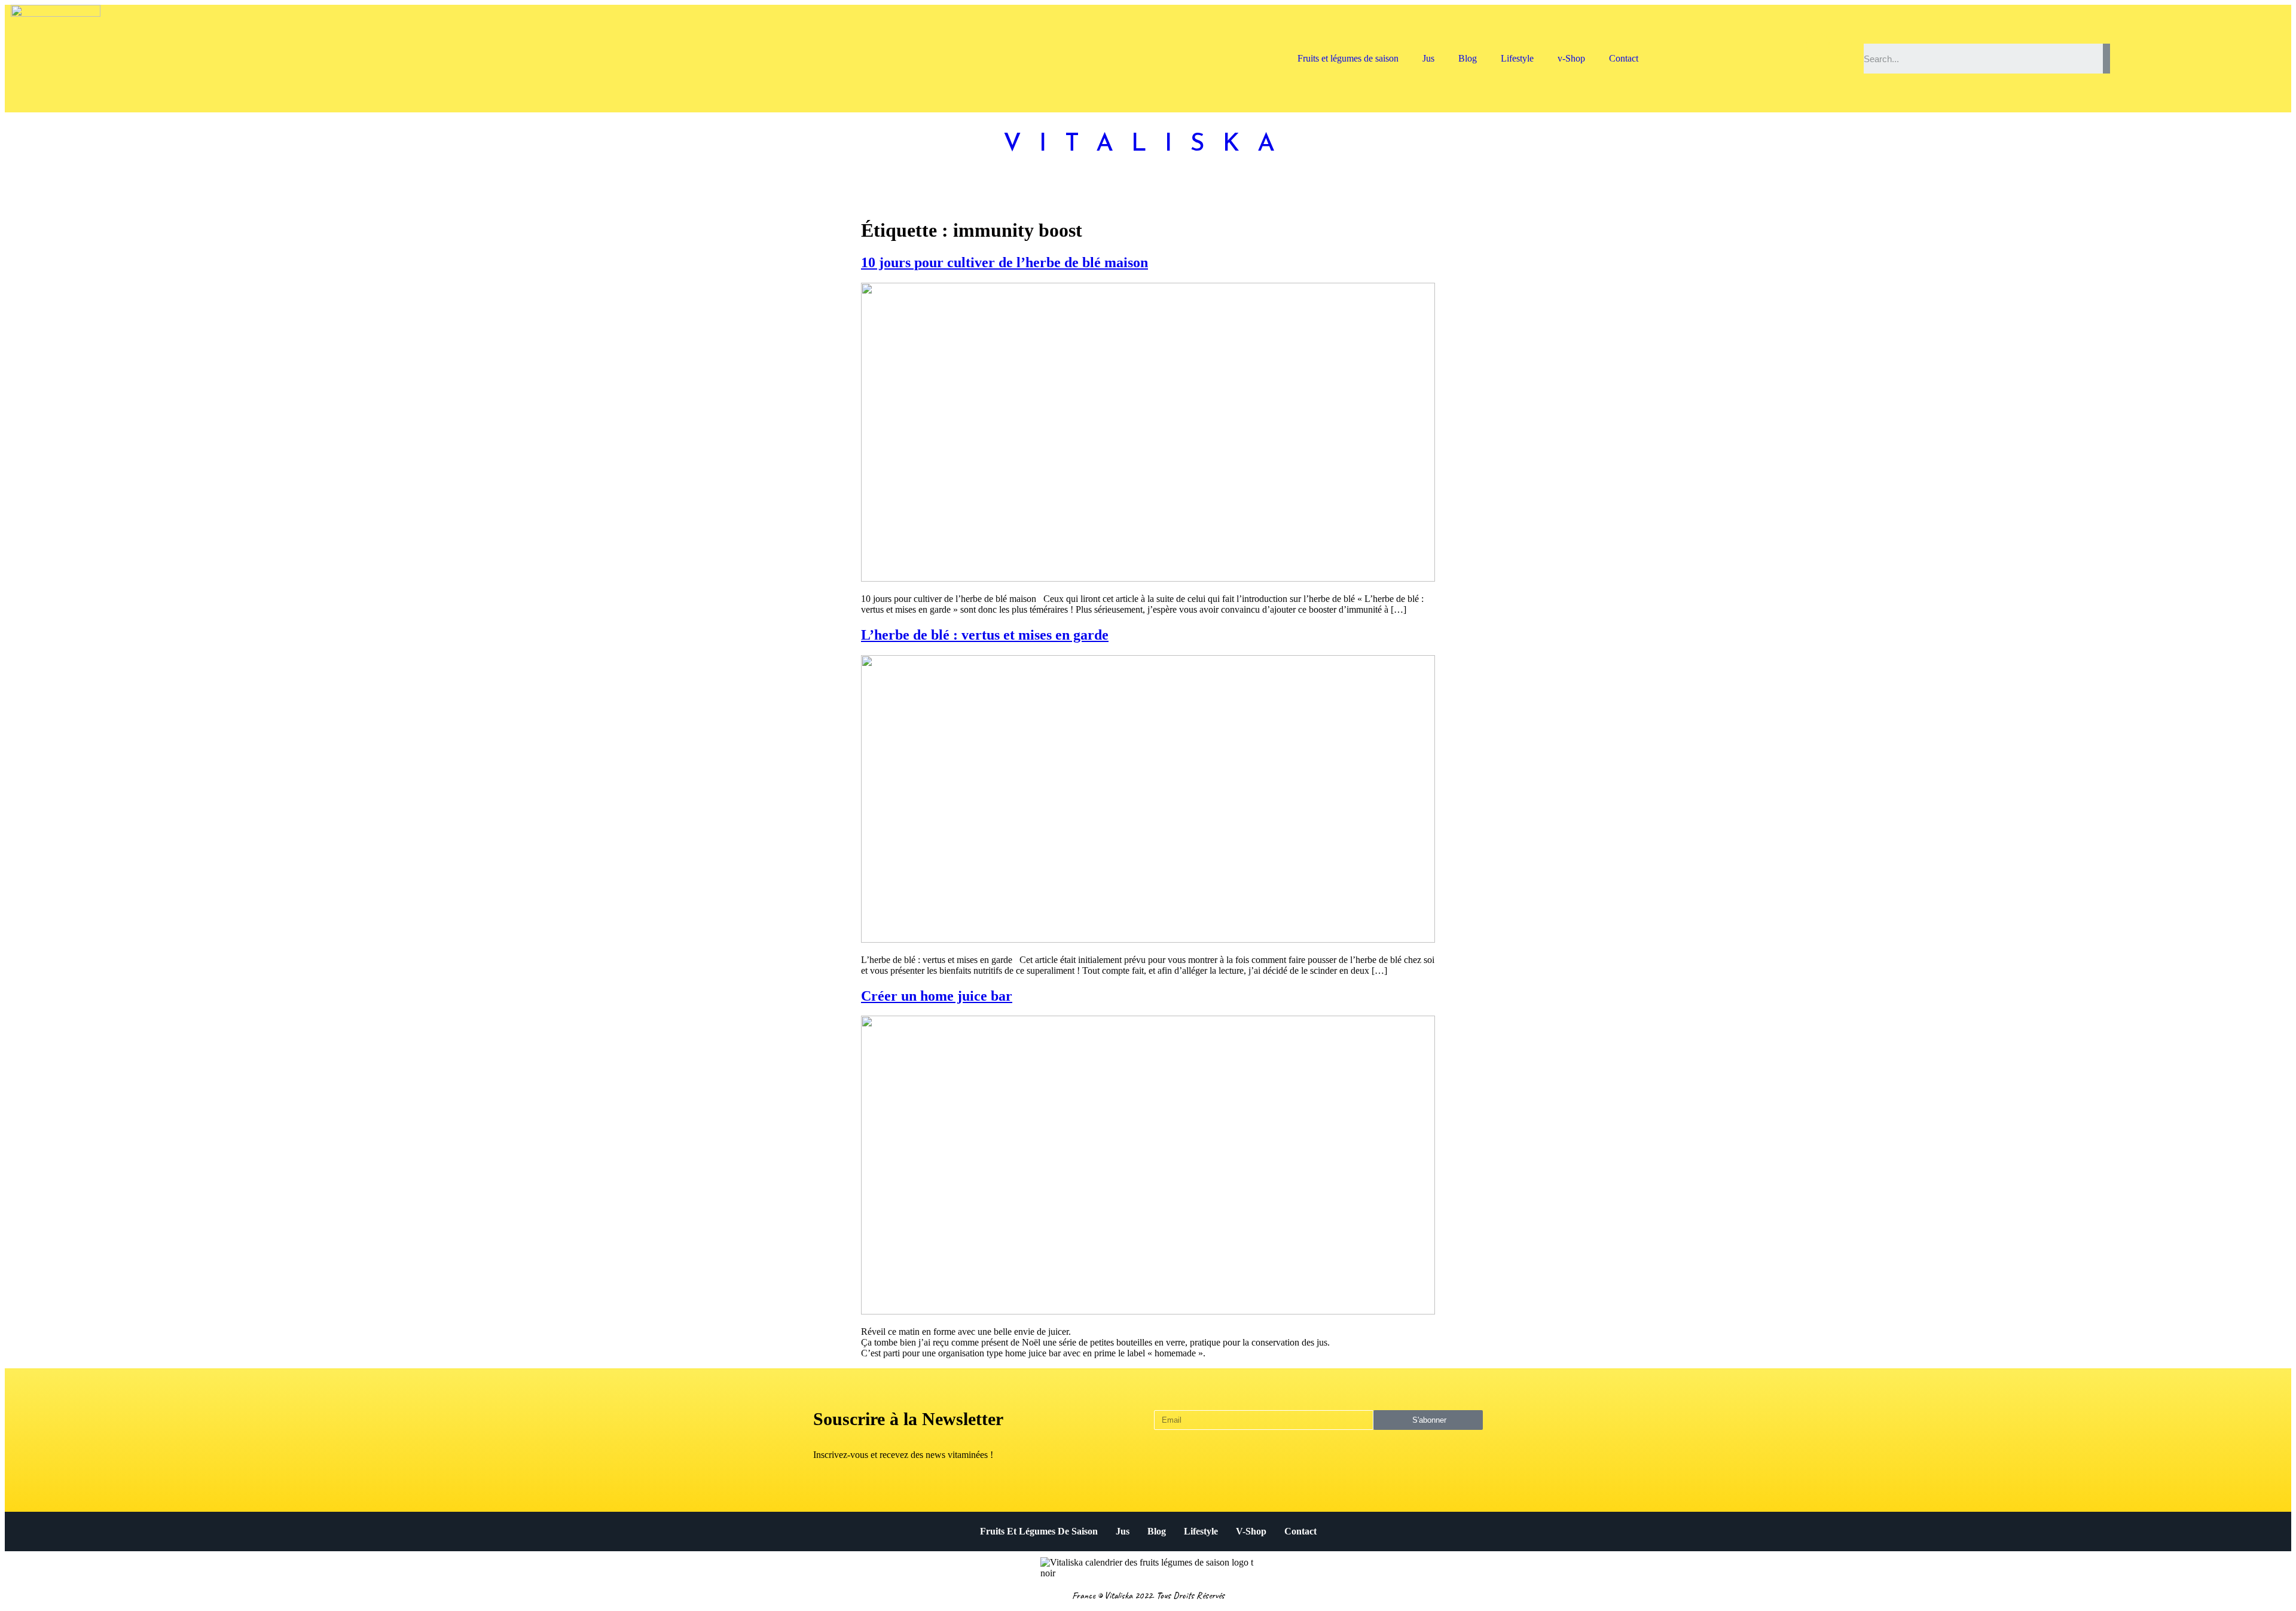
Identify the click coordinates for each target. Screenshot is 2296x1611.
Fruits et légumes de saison (1348, 58)
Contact (1624, 58)
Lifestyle (1517, 58)
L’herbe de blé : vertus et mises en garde (985, 635)
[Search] (2106, 59)
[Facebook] (1840, 44)
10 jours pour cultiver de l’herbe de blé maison (1004, 262)
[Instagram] (1818, 44)
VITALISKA (1148, 144)
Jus (1428, 58)
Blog (1468, 58)
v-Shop (1571, 58)
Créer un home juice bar (937, 996)
